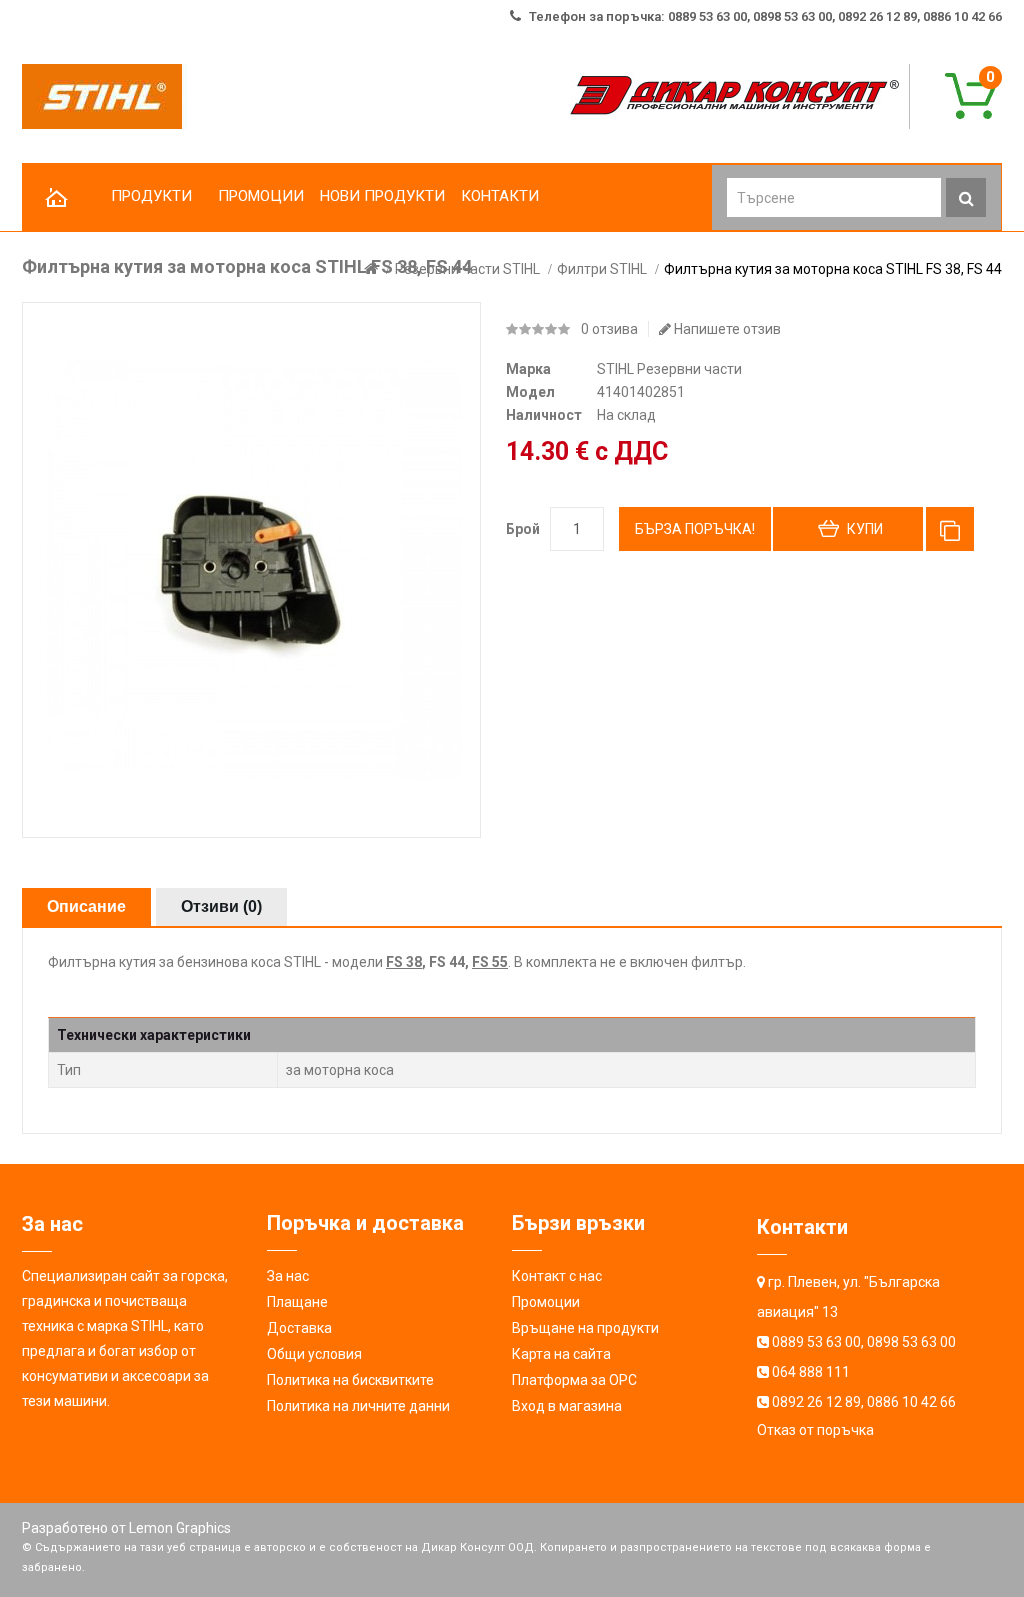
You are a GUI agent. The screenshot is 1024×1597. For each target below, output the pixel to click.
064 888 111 (811, 1372)
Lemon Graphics (180, 1528)
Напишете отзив (726, 329)
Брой (523, 529)
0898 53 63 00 (911, 1342)
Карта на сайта (561, 1354)
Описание (86, 906)
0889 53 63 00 (816, 1342)
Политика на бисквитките (350, 1380)
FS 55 (490, 962)
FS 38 (404, 962)
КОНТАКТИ (500, 196)
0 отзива (609, 329)
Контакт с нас (557, 1276)
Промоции (546, 1302)
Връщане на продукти (585, 1328)
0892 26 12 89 (816, 1402)
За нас (288, 1276)
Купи (865, 529)
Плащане (297, 1302)
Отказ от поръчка (815, 1430)
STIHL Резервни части (669, 369)
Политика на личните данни (358, 1406)
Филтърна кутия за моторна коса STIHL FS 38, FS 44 (833, 269)
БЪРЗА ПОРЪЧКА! (695, 529)
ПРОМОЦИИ (261, 196)
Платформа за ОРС (574, 1380)
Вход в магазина (567, 1406)
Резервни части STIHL (467, 269)
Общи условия (314, 1354)
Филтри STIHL (602, 269)
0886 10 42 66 (911, 1402)
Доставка (299, 1328)
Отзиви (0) (221, 906)
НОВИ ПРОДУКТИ (382, 196)
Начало (57, 198)
